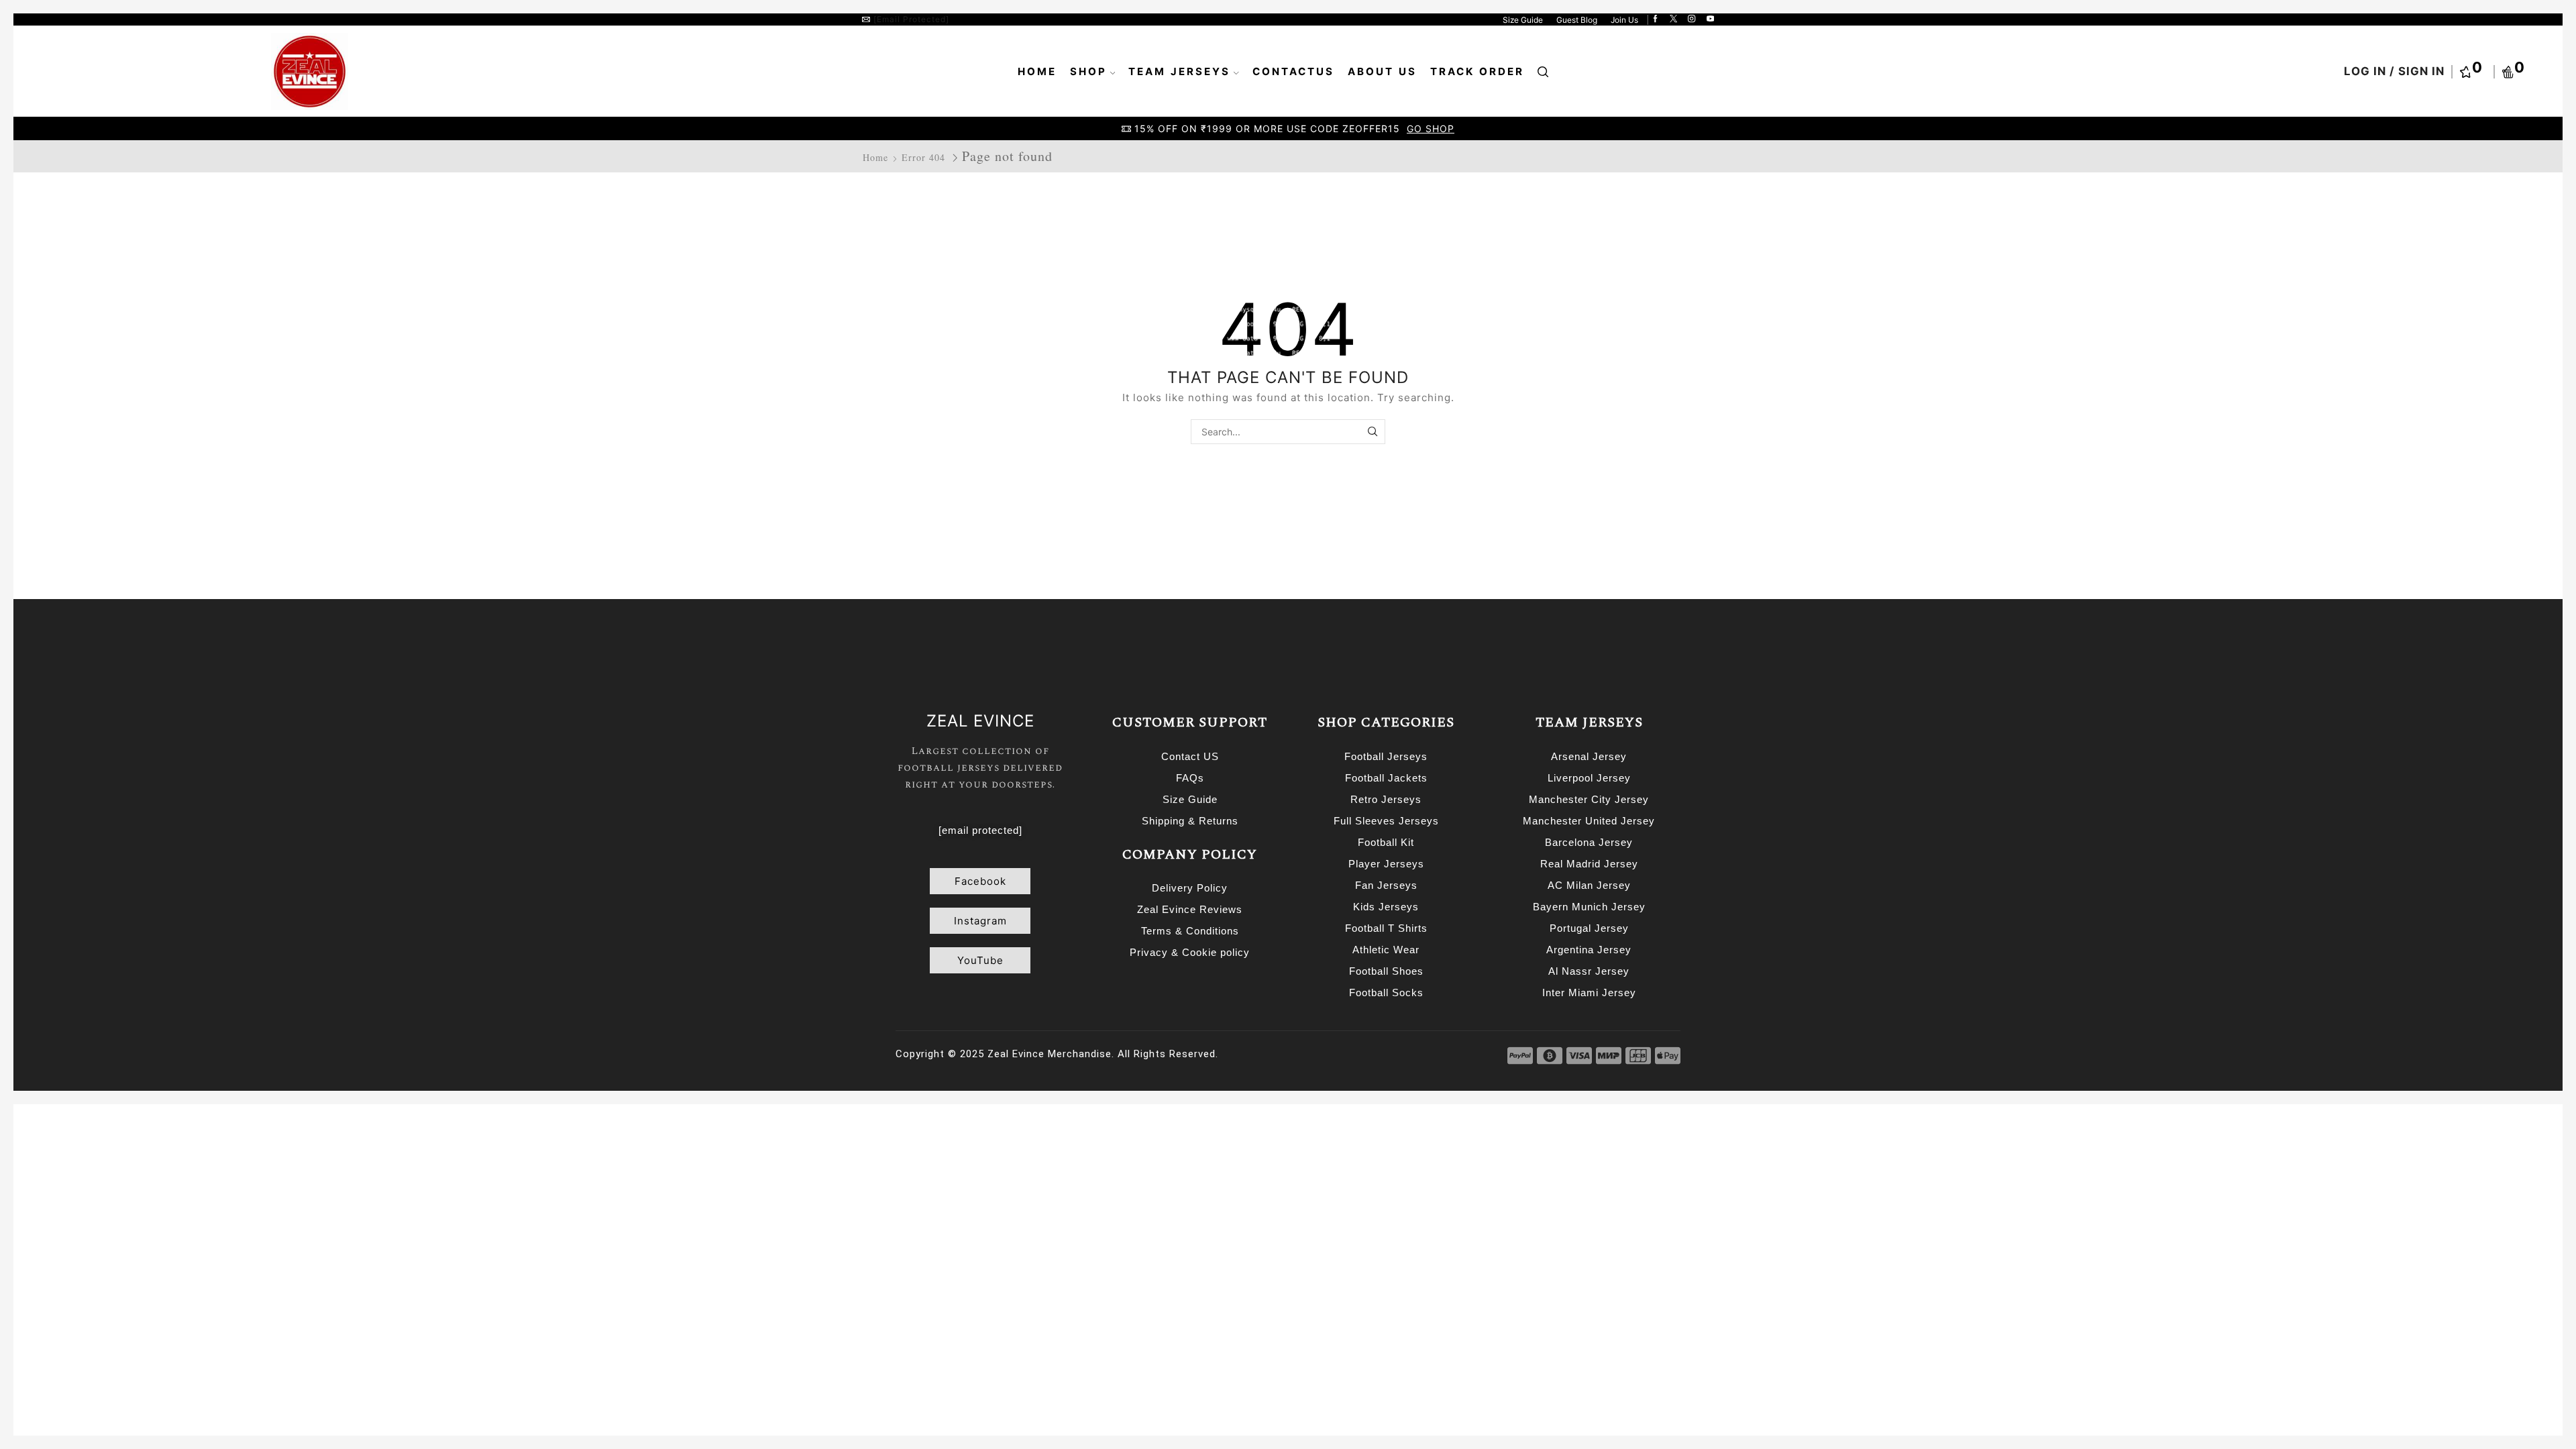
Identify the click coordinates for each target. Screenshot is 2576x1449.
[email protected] (911, 19)
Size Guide (1523, 20)
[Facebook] (1655, 19)
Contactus (1293, 71)
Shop (1088, 71)
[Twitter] (1673, 19)
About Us (1382, 71)
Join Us (1624, 20)
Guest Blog (1577, 20)
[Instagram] (1692, 19)
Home (1037, 71)
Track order (1477, 71)
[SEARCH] (1373, 432)
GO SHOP (1432, 128)
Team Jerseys (1179, 71)
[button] (980, 881)
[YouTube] (1710, 19)
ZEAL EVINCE (980, 721)
